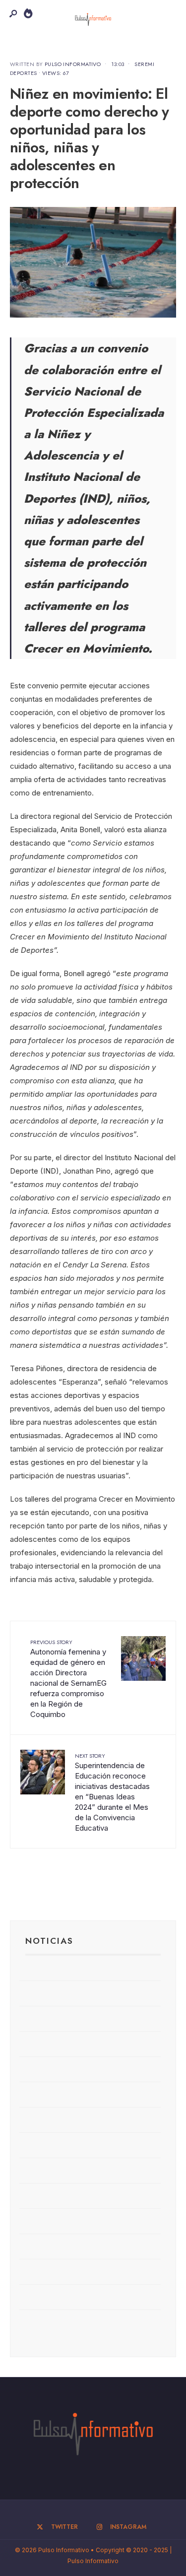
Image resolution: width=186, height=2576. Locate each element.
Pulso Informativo (73, 64)
